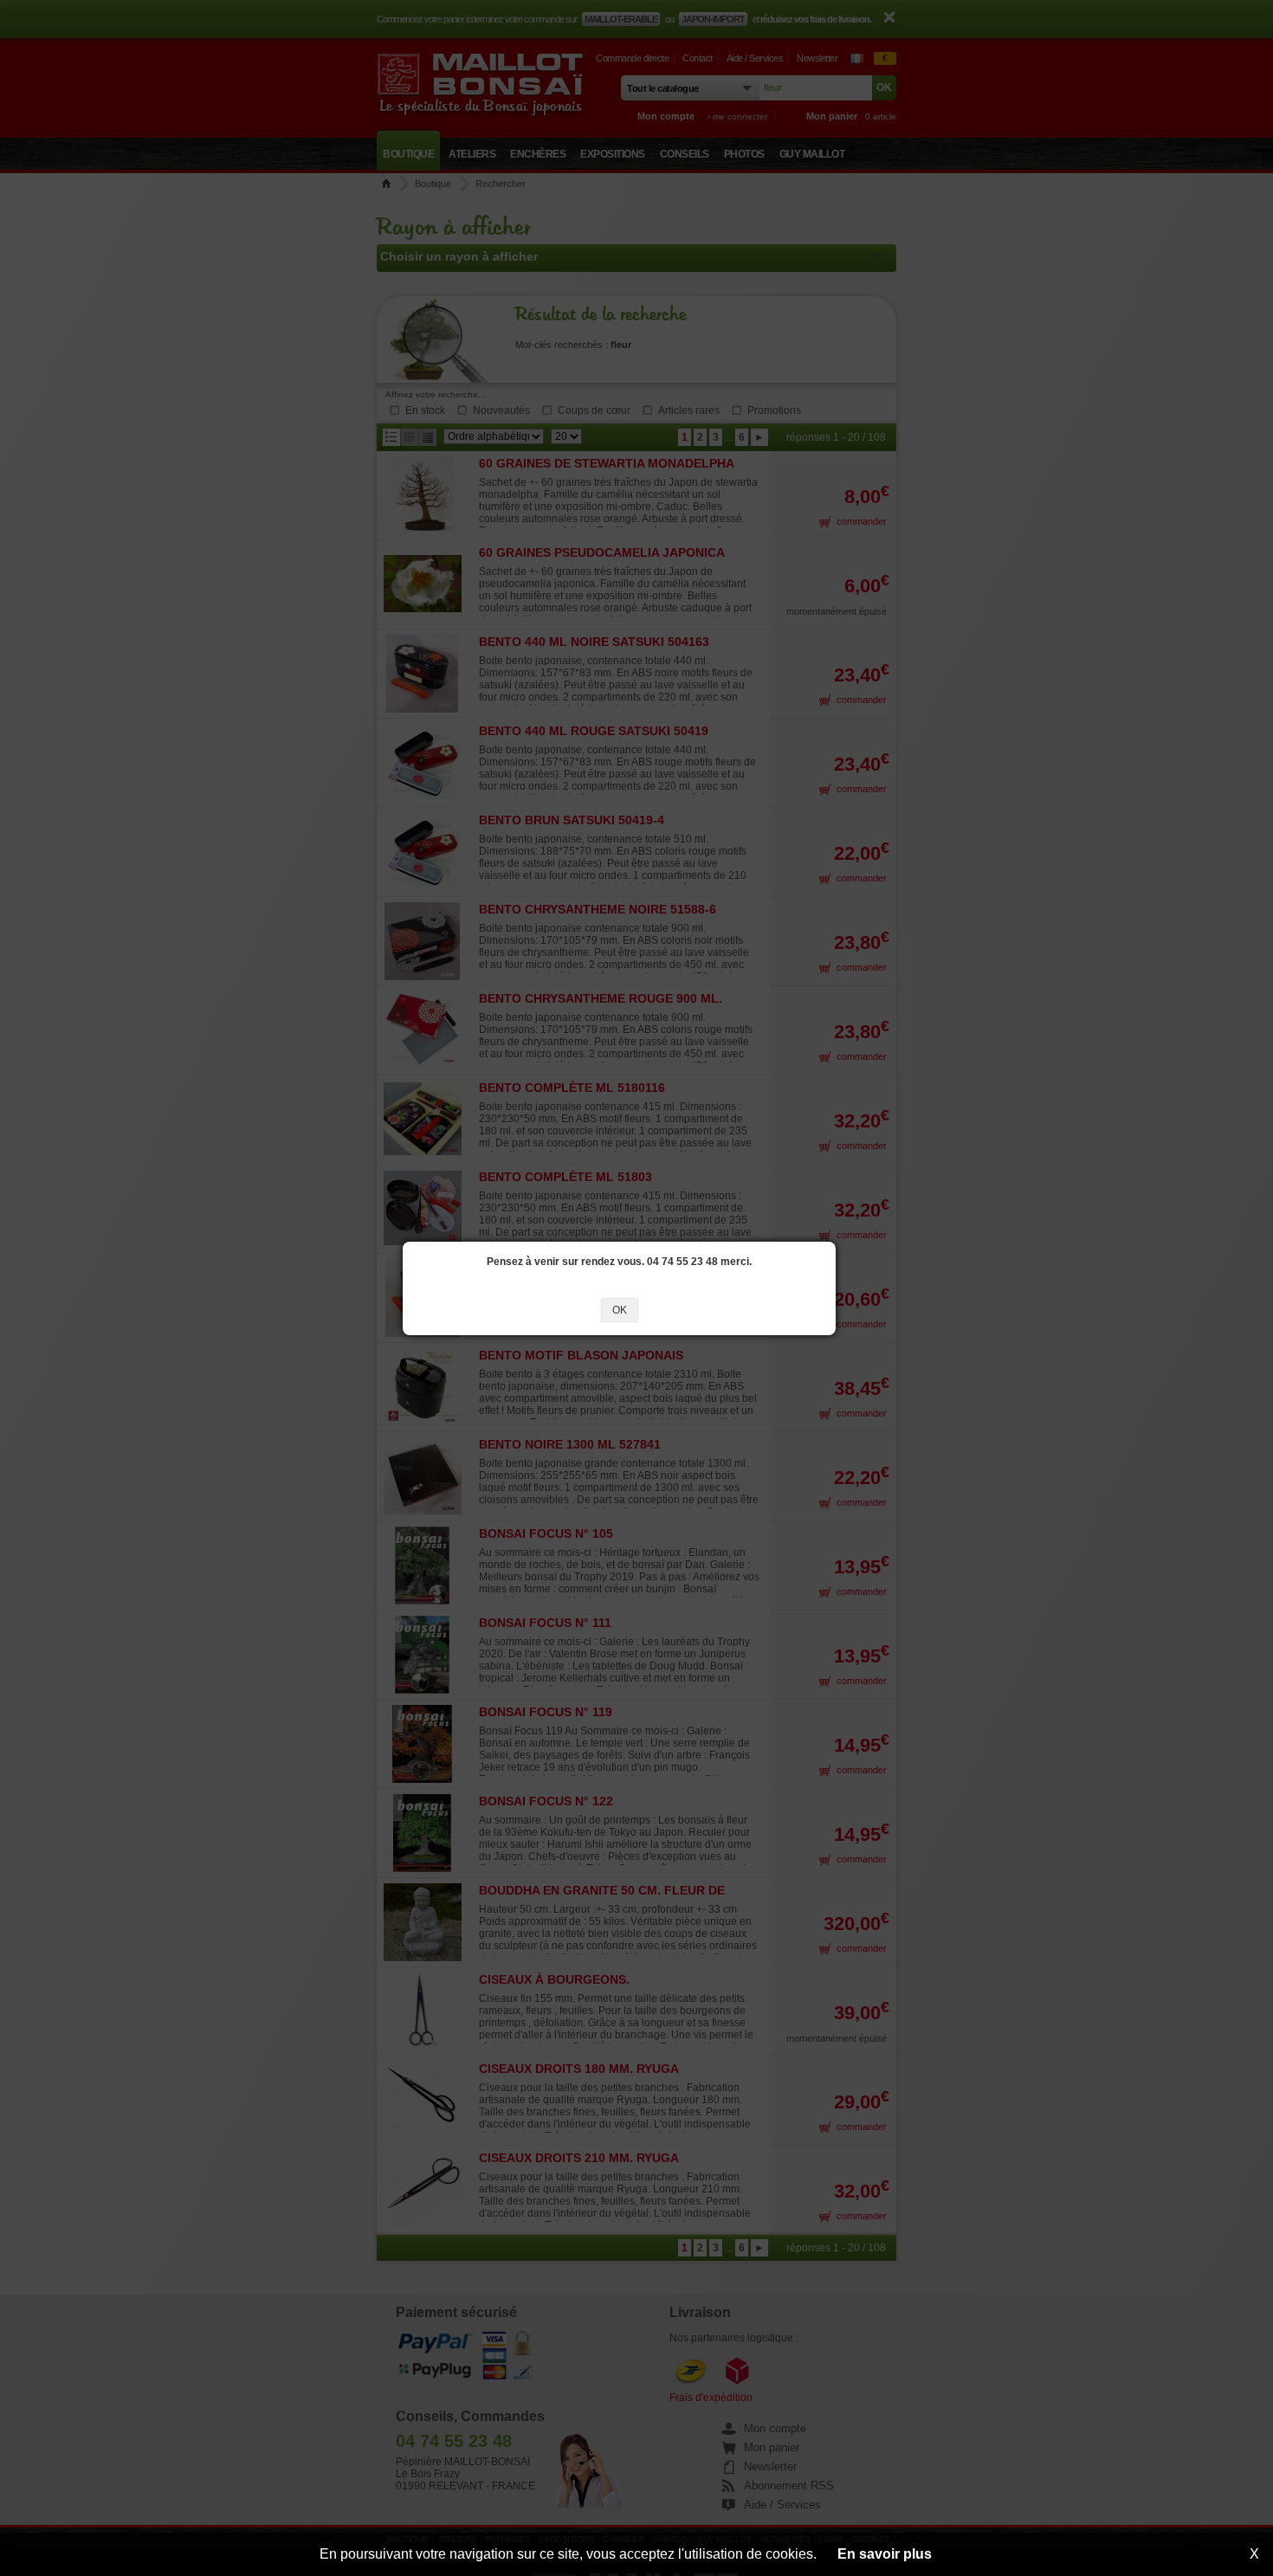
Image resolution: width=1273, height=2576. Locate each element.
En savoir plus (885, 2554)
